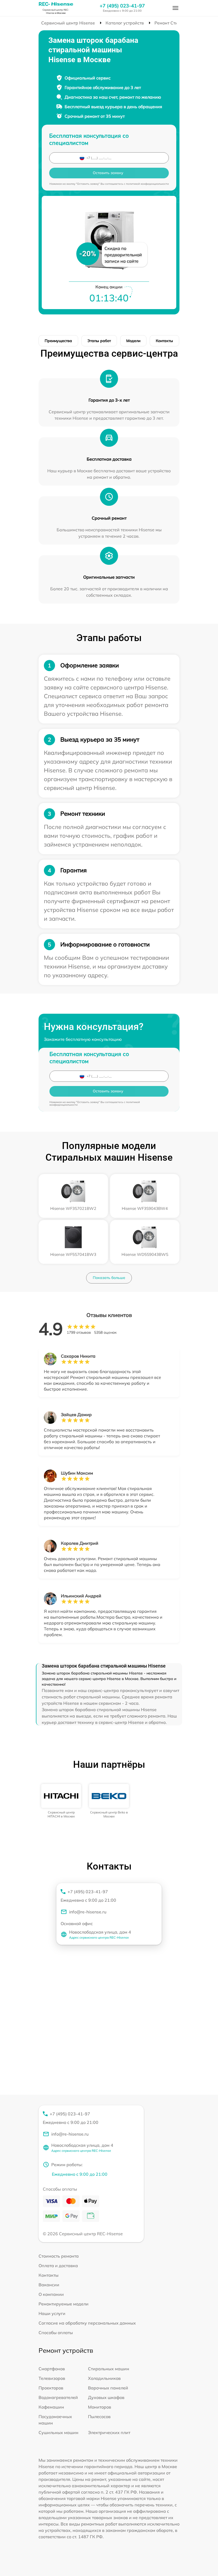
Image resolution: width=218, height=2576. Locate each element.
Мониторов (100, 2407)
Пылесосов (99, 2417)
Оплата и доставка (58, 2266)
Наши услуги (52, 2313)
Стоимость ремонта (59, 2256)
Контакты (164, 341)
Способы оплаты (56, 2333)
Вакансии (49, 2285)
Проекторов (51, 2388)
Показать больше (109, 1278)
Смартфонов (52, 2369)
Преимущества (58, 341)
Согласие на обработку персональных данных (87, 2323)
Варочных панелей (108, 2388)
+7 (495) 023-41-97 (122, 6)
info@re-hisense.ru (88, 1912)
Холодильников (104, 2378)
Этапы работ (99, 341)
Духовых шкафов (106, 2397)
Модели (133, 341)
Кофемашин (51, 2407)
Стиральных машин (109, 2369)
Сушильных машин (58, 2432)
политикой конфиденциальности (147, 184)
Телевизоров (52, 2378)
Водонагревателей (58, 2397)
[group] (61, 1801)
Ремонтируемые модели (64, 2304)
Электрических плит (109, 2432)
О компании (51, 2294)
